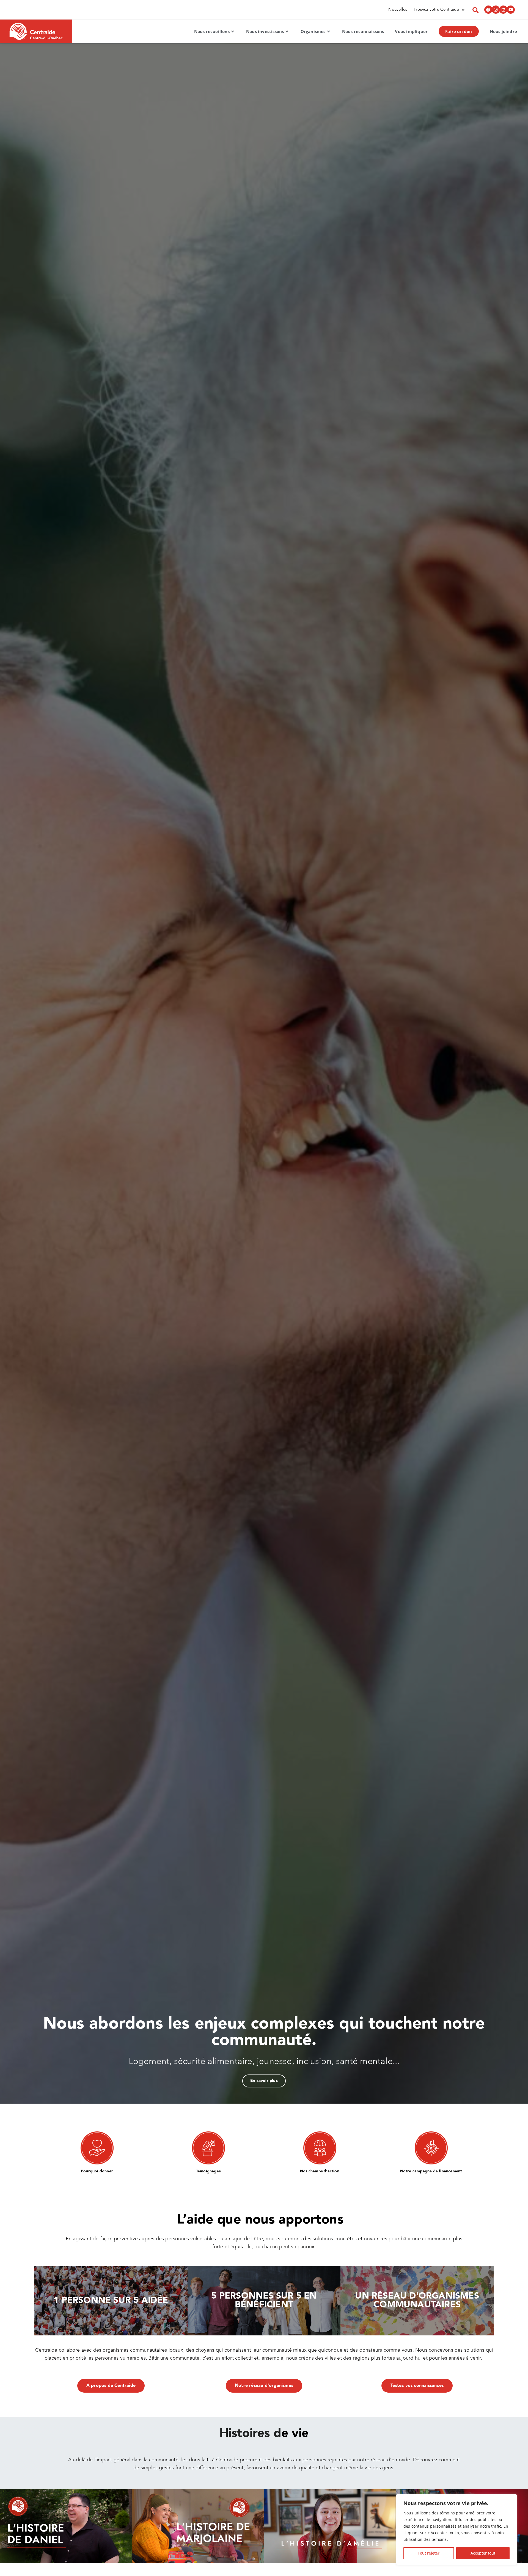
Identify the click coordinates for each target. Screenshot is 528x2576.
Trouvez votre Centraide (436, 10)
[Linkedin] (503, 10)
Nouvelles (398, 10)
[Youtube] (511, 10)
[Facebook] (488, 10)
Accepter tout (483, 2553)
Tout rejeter (429, 2553)
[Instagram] (496, 10)
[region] (457, 2530)
